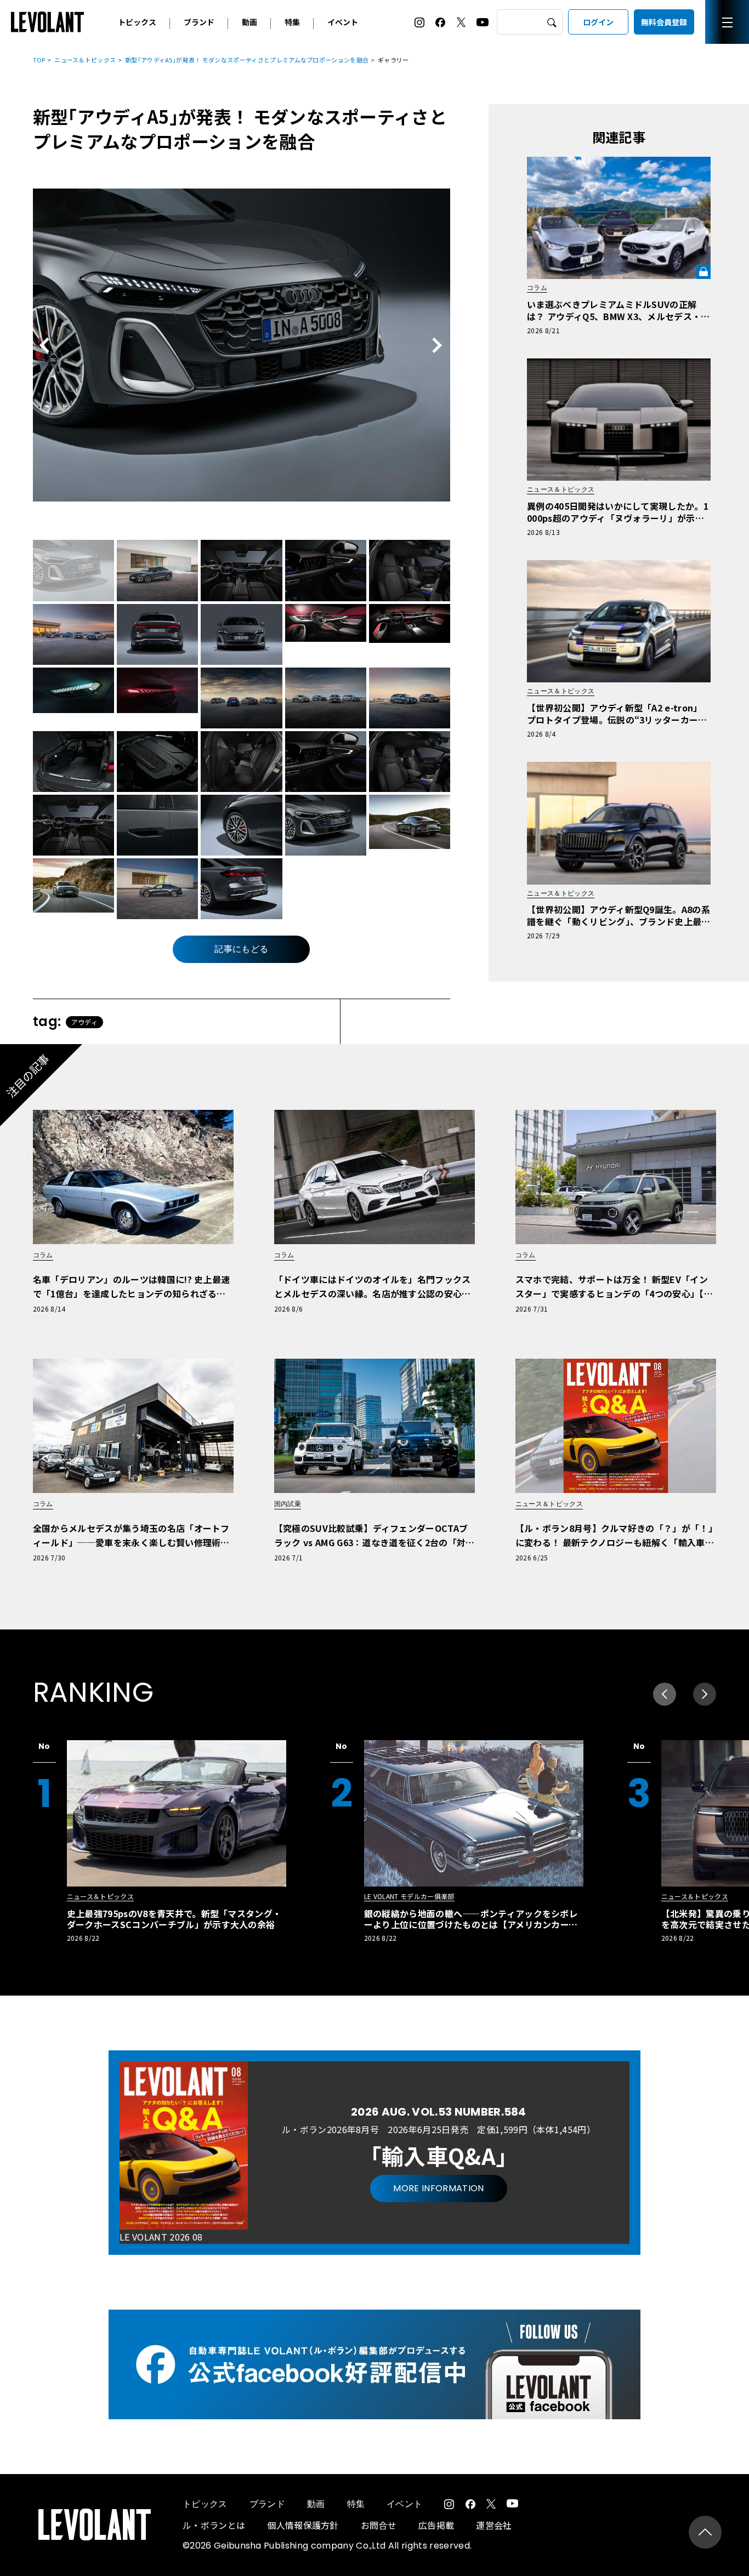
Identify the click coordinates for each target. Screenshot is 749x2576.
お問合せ (379, 2525)
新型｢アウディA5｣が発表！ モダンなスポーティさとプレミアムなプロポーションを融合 (247, 60)
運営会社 (494, 2525)
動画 (249, 22)
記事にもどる (241, 949)
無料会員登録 (664, 22)
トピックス (137, 22)
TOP (39, 60)
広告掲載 (436, 2525)
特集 (292, 22)
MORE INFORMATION (438, 2188)
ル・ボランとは (214, 2525)
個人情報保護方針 (303, 2525)
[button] (705, 1694)
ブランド (199, 22)
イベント (343, 22)
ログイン (598, 22)
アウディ (84, 1022)
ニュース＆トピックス (85, 60)
